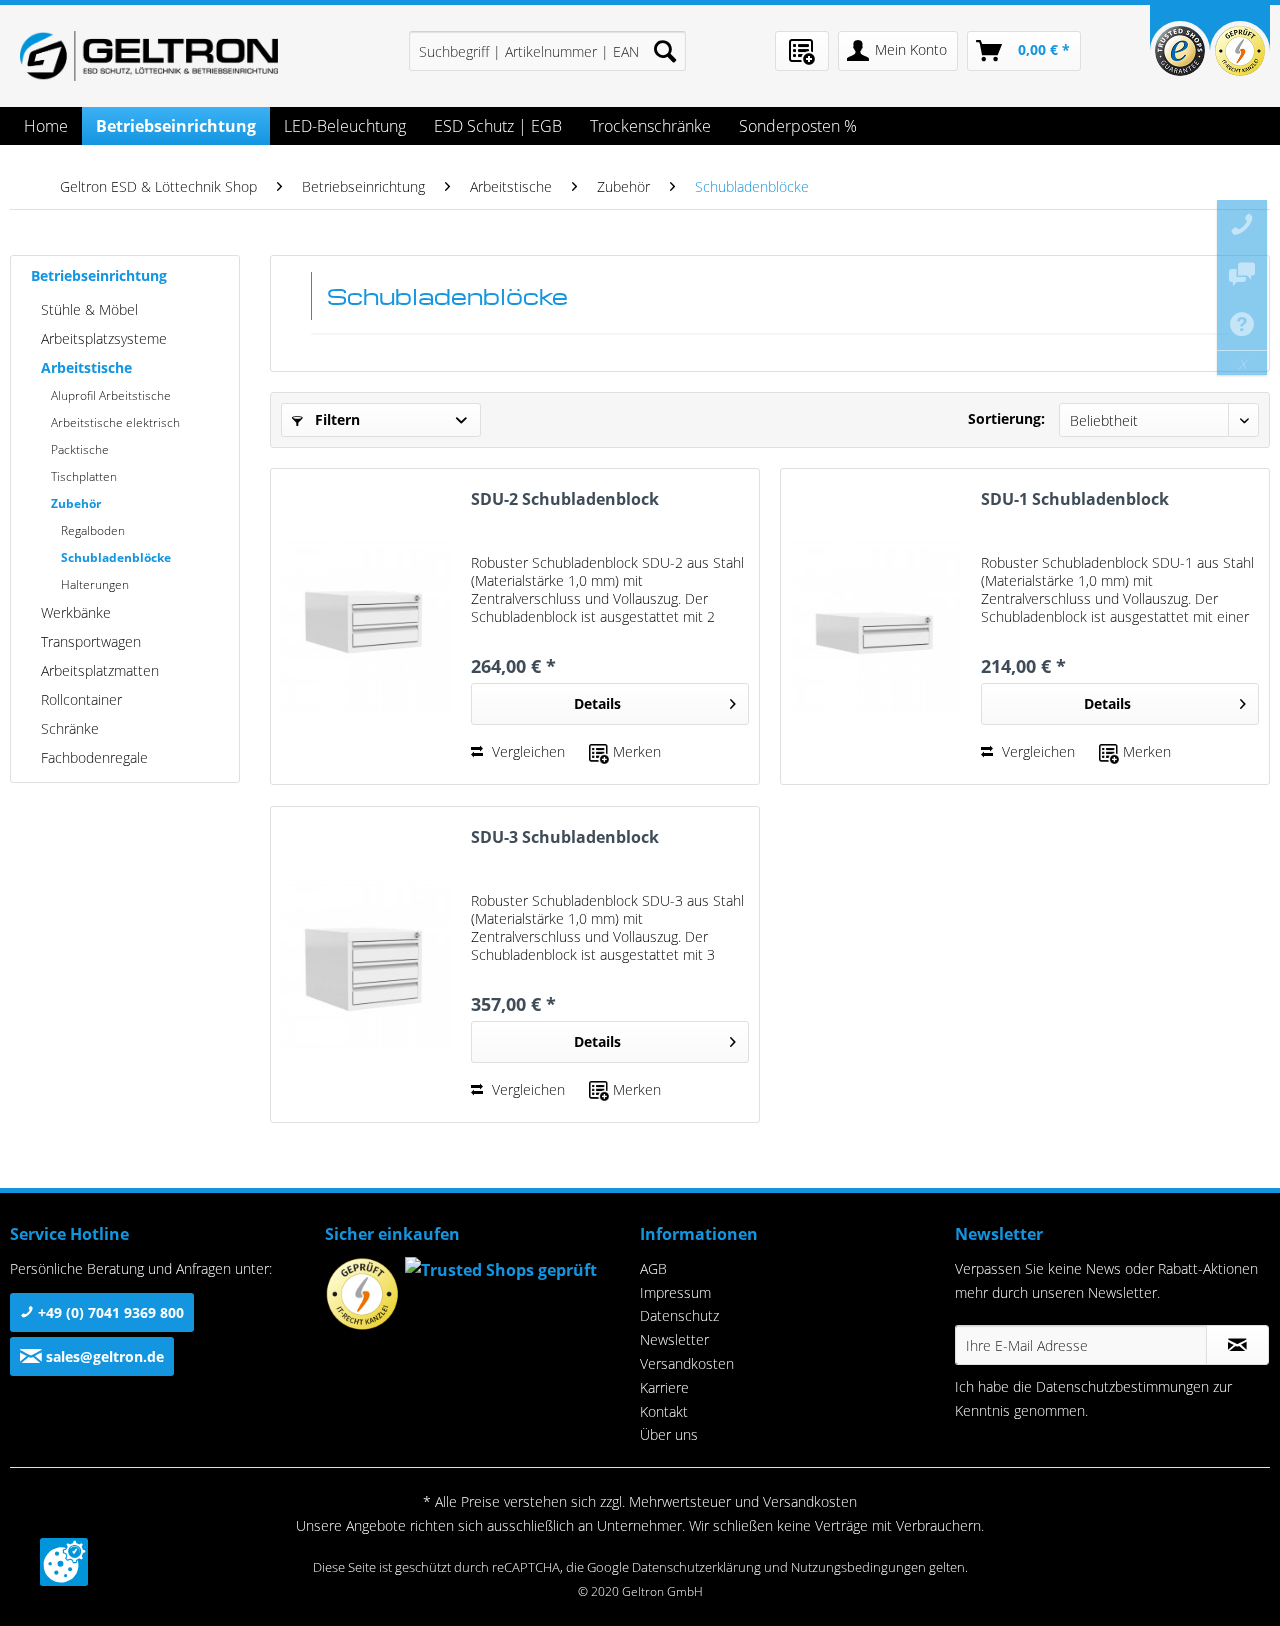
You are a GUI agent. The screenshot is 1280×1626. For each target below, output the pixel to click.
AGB (653, 1268)
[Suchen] (665, 51)
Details (597, 703)
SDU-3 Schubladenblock (565, 837)
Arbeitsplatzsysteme (104, 338)
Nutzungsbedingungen (858, 1567)
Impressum (675, 1292)
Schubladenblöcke (116, 557)
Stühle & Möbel (89, 309)
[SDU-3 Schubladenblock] (366, 964)
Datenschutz (679, 1315)
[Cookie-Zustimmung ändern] (64, 1562)
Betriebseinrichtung (99, 275)
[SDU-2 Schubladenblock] (366, 626)
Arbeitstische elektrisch (115, 422)
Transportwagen (91, 641)
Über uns (669, 1434)
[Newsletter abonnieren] (1237, 1345)
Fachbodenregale (94, 757)
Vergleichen (526, 751)
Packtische (80, 449)
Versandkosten (687, 1363)
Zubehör (76, 503)
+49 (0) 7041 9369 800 (109, 1312)
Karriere (664, 1387)
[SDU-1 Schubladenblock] (876, 626)
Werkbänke (76, 612)
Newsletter (674, 1339)
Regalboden (93, 530)
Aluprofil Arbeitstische (111, 395)
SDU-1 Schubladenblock (1075, 499)
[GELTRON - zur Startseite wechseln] (149, 56)
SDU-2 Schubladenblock (565, 499)
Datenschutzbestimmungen (1122, 1386)
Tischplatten (84, 476)
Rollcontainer (81, 699)
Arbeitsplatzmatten (100, 670)
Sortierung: (1006, 418)
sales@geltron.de (103, 1356)
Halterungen (95, 584)
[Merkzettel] (802, 51)
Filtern (335, 419)
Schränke (70, 728)
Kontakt (664, 1411)
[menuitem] (547, 51)
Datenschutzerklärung (696, 1567)
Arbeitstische (86, 367)
